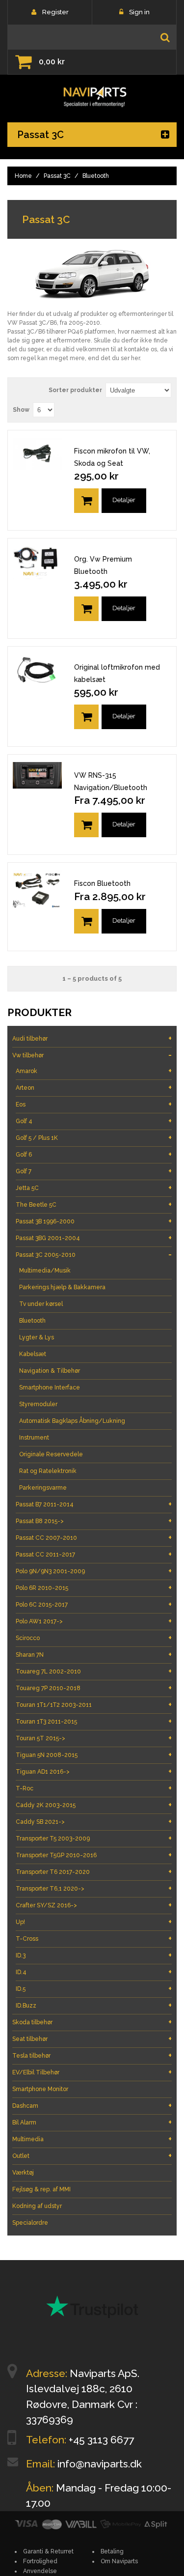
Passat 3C (57, 176)
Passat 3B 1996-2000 (94, 1221)
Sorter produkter (75, 390)
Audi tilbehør (92, 1038)
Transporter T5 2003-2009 (94, 1838)
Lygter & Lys (37, 1337)
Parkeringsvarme (43, 1488)
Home (23, 176)
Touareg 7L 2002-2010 (94, 1671)
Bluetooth (32, 1321)
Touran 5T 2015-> (94, 1738)
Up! (94, 1922)
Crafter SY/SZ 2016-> (94, 1905)
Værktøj (23, 2173)
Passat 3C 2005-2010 (94, 1255)
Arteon (94, 1088)
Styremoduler (38, 1404)
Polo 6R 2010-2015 (94, 1588)
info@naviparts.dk (100, 2464)
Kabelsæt (33, 1354)
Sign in (139, 12)
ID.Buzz (94, 2005)
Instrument (34, 1438)
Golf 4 (94, 1121)
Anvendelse (40, 2571)
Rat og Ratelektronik (48, 1471)
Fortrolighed (40, 2561)
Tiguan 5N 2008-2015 (94, 1755)
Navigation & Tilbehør (50, 1371)
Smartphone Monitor (40, 2089)
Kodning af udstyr (37, 2206)
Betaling (112, 2551)
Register (55, 12)
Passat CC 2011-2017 (94, 1554)
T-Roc (94, 1788)
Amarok (94, 1071)
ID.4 (94, 1972)
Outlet (92, 2156)
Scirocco (94, 1638)
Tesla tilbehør (92, 2055)
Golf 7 (94, 1171)
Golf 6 (94, 1154)
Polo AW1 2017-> (94, 1621)
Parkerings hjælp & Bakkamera (62, 1287)
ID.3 (94, 1955)
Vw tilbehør (92, 1055)
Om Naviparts (119, 2561)
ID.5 (94, 1989)
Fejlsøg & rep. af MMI (41, 2189)
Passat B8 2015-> (94, 1521)
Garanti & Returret (48, 2551)
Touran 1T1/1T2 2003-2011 (94, 1705)
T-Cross (94, 1939)
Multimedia (92, 2139)
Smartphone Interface (50, 1387)
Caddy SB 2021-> (94, 1822)
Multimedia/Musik (45, 1271)
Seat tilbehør (92, 2039)
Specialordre (30, 2223)
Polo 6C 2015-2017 (94, 1604)
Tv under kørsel (41, 1304)
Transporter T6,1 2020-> (94, 1888)
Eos (94, 1104)
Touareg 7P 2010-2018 (94, 1688)
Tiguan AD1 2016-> (94, 1771)
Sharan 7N (94, 1655)
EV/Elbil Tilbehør (92, 2072)
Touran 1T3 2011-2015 (94, 1721)
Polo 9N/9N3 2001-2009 (94, 1571)
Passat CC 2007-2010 (94, 1538)
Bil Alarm (92, 2122)
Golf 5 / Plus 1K (94, 1138)
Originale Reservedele (51, 1454)
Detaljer (124, 500)
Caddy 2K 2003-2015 (94, 1805)
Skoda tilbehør (92, 2022)
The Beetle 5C (94, 1204)
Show (21, 410)
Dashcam (92, 2106)
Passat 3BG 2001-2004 (94, 1238)
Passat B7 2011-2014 (94, 1504)
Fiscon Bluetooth (102, 883)
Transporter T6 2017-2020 (94, 1872)
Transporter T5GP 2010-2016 (94, 1855)
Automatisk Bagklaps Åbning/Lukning (72, 1421)
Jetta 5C (94, 1188)
